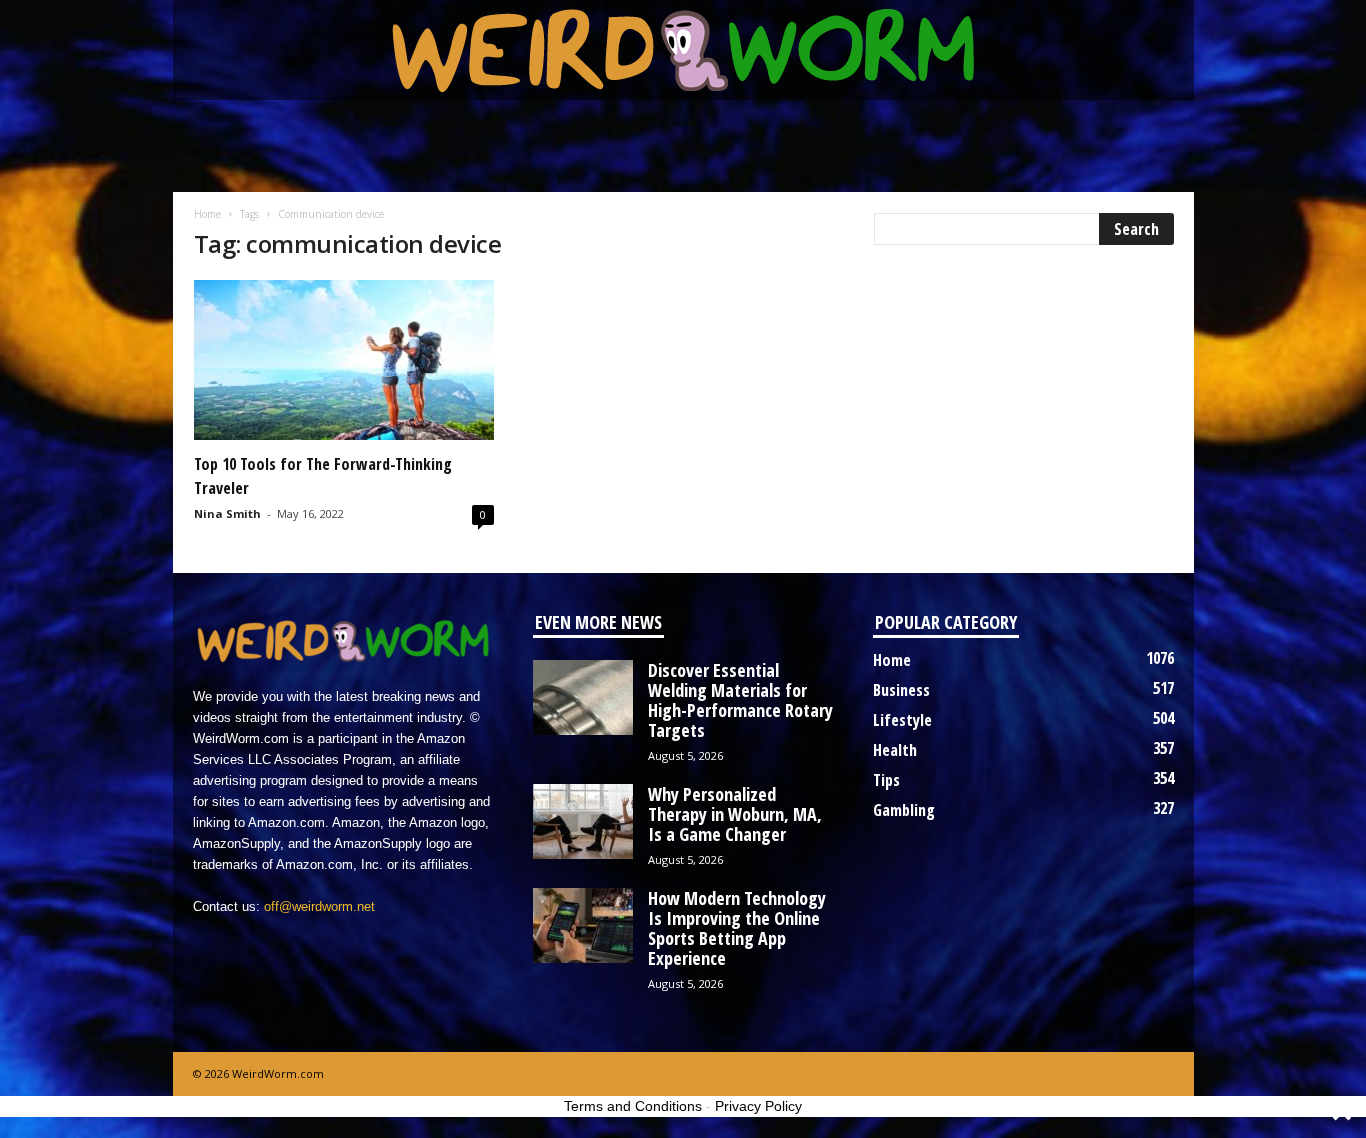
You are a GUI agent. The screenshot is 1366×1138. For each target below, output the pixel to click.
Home (207, 214)
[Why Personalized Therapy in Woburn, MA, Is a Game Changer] (583, 821)
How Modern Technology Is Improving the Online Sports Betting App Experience (737, 928)
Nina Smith (227, 513)
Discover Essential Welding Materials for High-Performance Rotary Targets (740, 700)
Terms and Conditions (633, 1106)
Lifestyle (902, 720)
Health (895, 750)
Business (901, 690)
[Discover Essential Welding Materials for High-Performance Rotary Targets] (583, 697)
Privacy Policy (758, 1106)
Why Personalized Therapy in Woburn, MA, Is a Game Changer (735, 814)
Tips (886, 780)
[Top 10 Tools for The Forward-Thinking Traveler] (344, 360)
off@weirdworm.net (319, 906)
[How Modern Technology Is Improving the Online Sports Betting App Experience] (583, 925)
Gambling (904, 810)
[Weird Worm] (683, 50)
